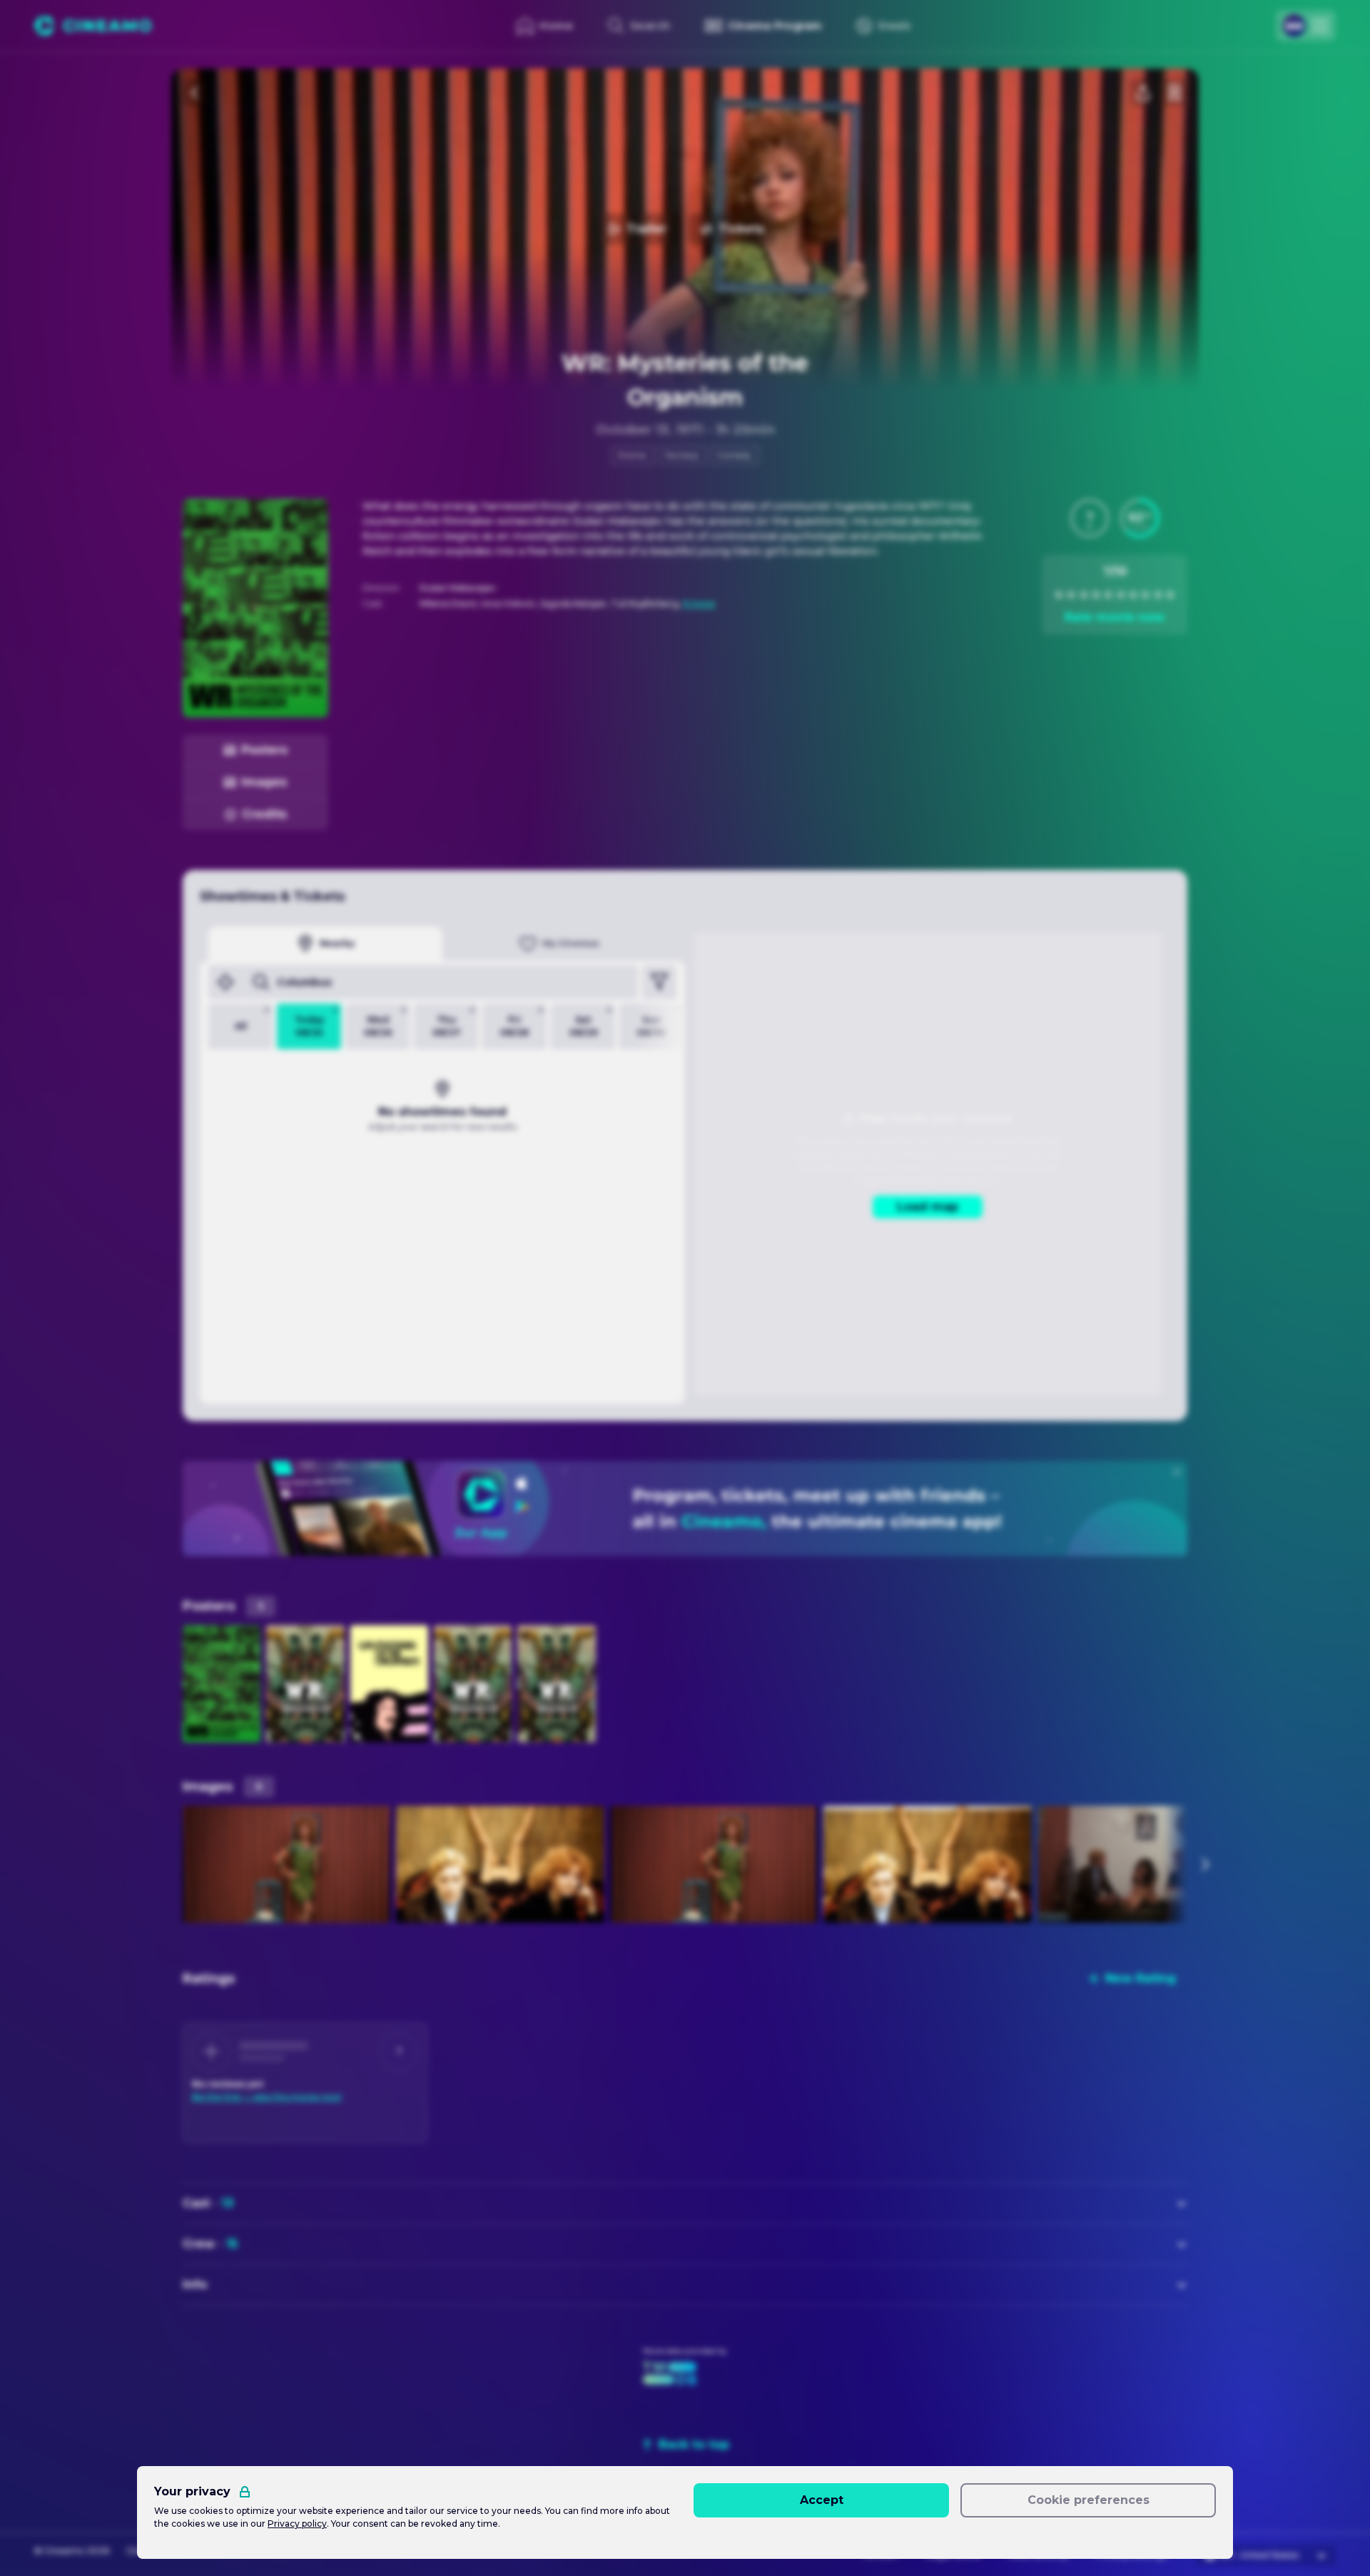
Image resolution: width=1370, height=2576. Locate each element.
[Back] (196, 93)
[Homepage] (93, 26)
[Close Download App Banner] (1177, 1472)
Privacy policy (297, 2524)
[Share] (1143, 93)
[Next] (1204, 1864)
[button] (1090, 518)
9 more (699, 603)
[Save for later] (1174, 93)
